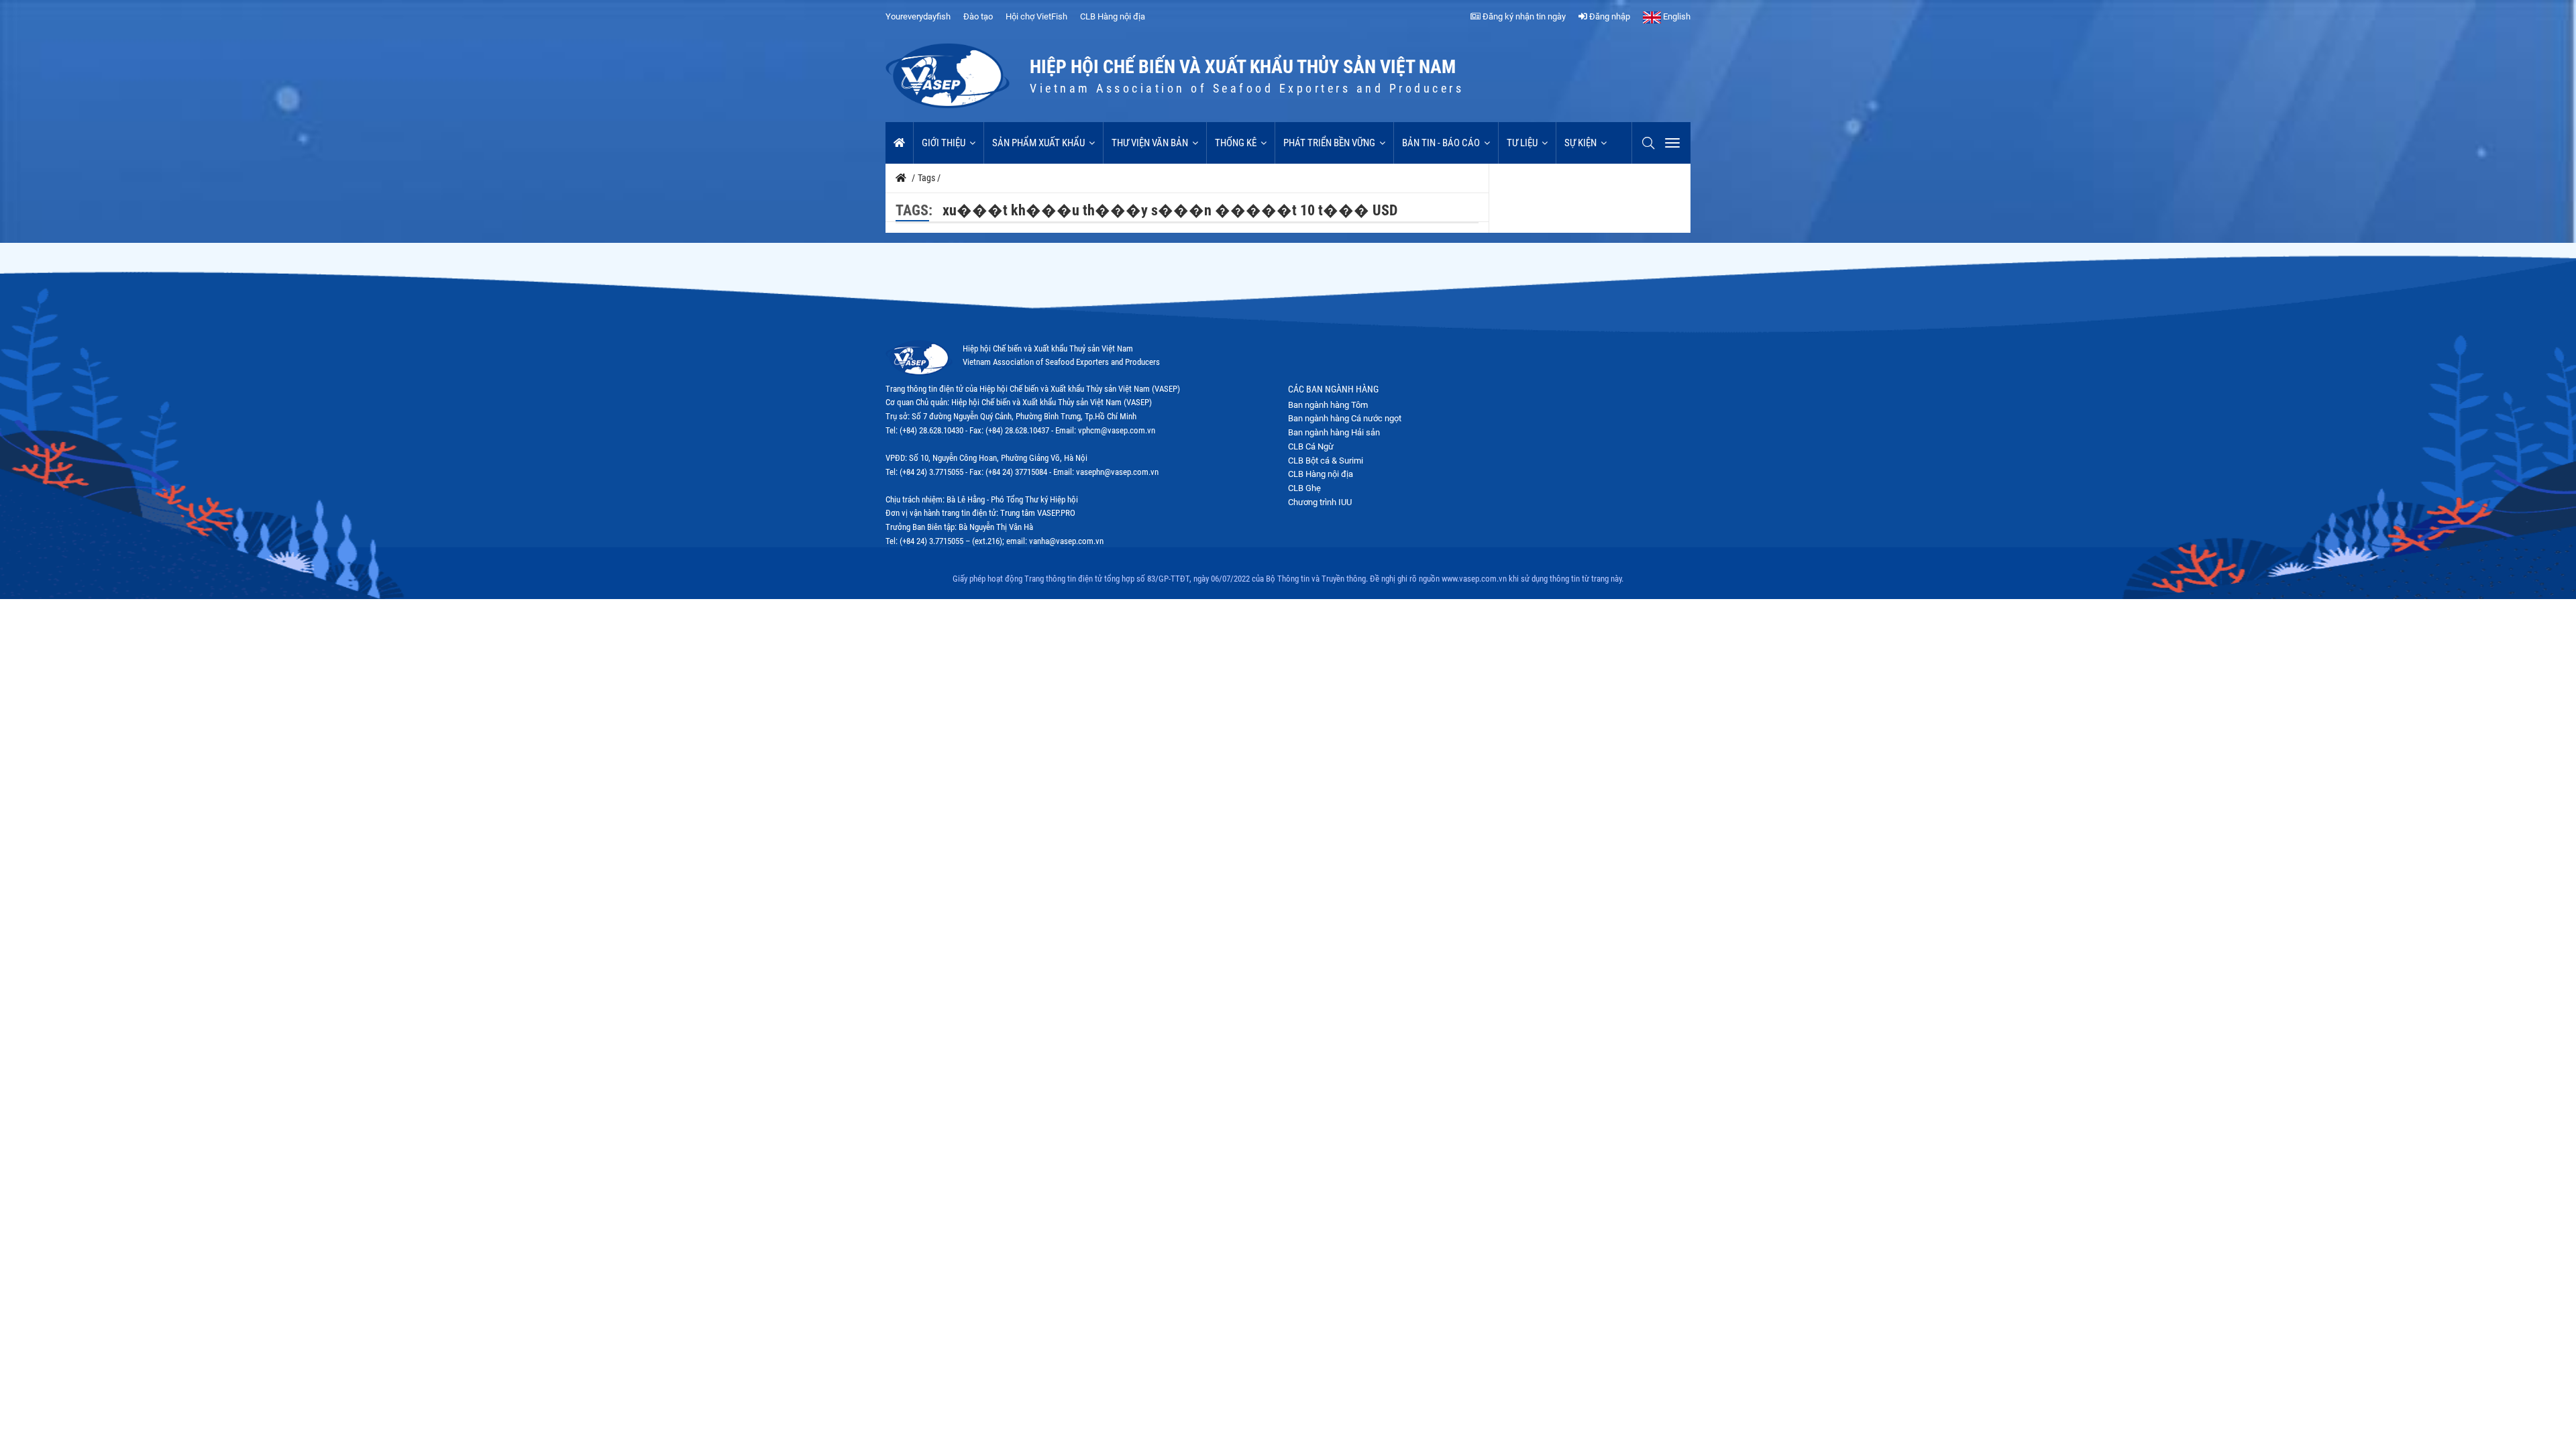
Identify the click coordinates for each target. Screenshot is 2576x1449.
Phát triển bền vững (1329, 143)
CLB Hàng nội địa (1113, 16)
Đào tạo (978, 16)
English (1676, 16)
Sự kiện (1580, 143)
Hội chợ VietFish (1036, 16)
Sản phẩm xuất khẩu (1038, 143)
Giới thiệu (944, 143)
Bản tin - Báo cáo (1441, 143)
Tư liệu (1522, 143)
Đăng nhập (1609, 16)
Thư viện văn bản (1150, 143)
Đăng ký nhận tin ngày (1523, 16)
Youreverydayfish (918, 16)
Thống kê (1236, 143)
